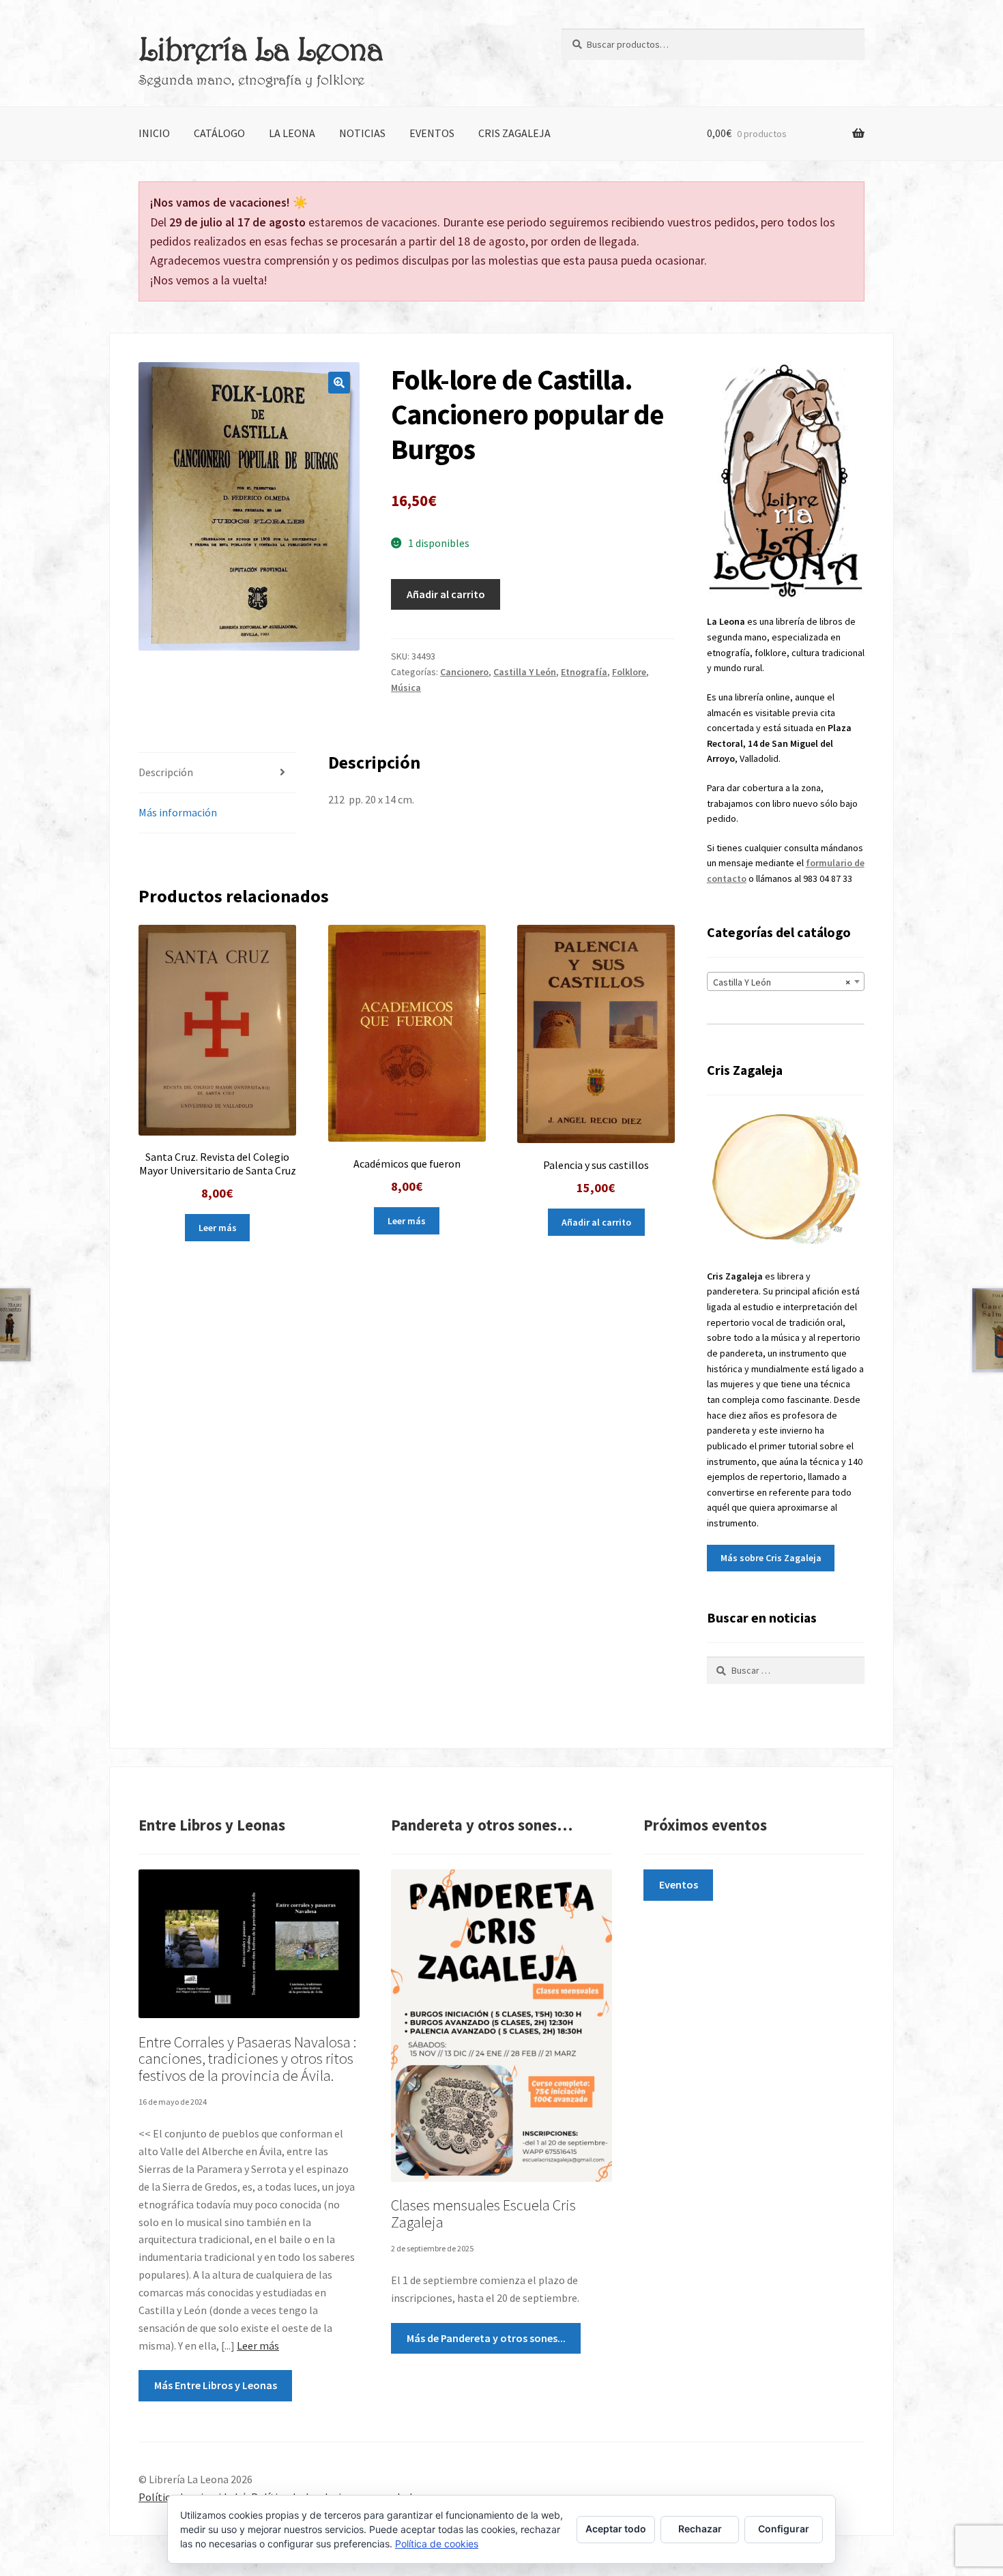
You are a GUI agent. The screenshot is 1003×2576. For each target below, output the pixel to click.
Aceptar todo (616, 2529)
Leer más (218, 1228)
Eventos (432, 133)
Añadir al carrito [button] (596, 1222)
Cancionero (464, 672)
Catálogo (219, 133)
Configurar (784, 2529)
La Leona (292, 133)
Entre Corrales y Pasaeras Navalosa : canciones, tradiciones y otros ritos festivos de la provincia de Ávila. (247, 2059)
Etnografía (584, 672)
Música (406, 687)
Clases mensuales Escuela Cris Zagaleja (483, 2214)
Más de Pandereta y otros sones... (486, 2338)
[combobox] (786, 981)
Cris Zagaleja (514, 133)
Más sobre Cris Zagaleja (771, 1558)
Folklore (629, 672)
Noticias (362, 133)
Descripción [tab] (166, 772)
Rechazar (700, 2529)
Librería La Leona (261, 48)
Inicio (154, 133)
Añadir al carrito (446, 594)
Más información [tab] (178, 812)
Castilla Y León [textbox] (782, 982)
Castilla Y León (525, 672)
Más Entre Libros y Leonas (216, 2385)
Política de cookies (437, 2544)
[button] (339, 383)
